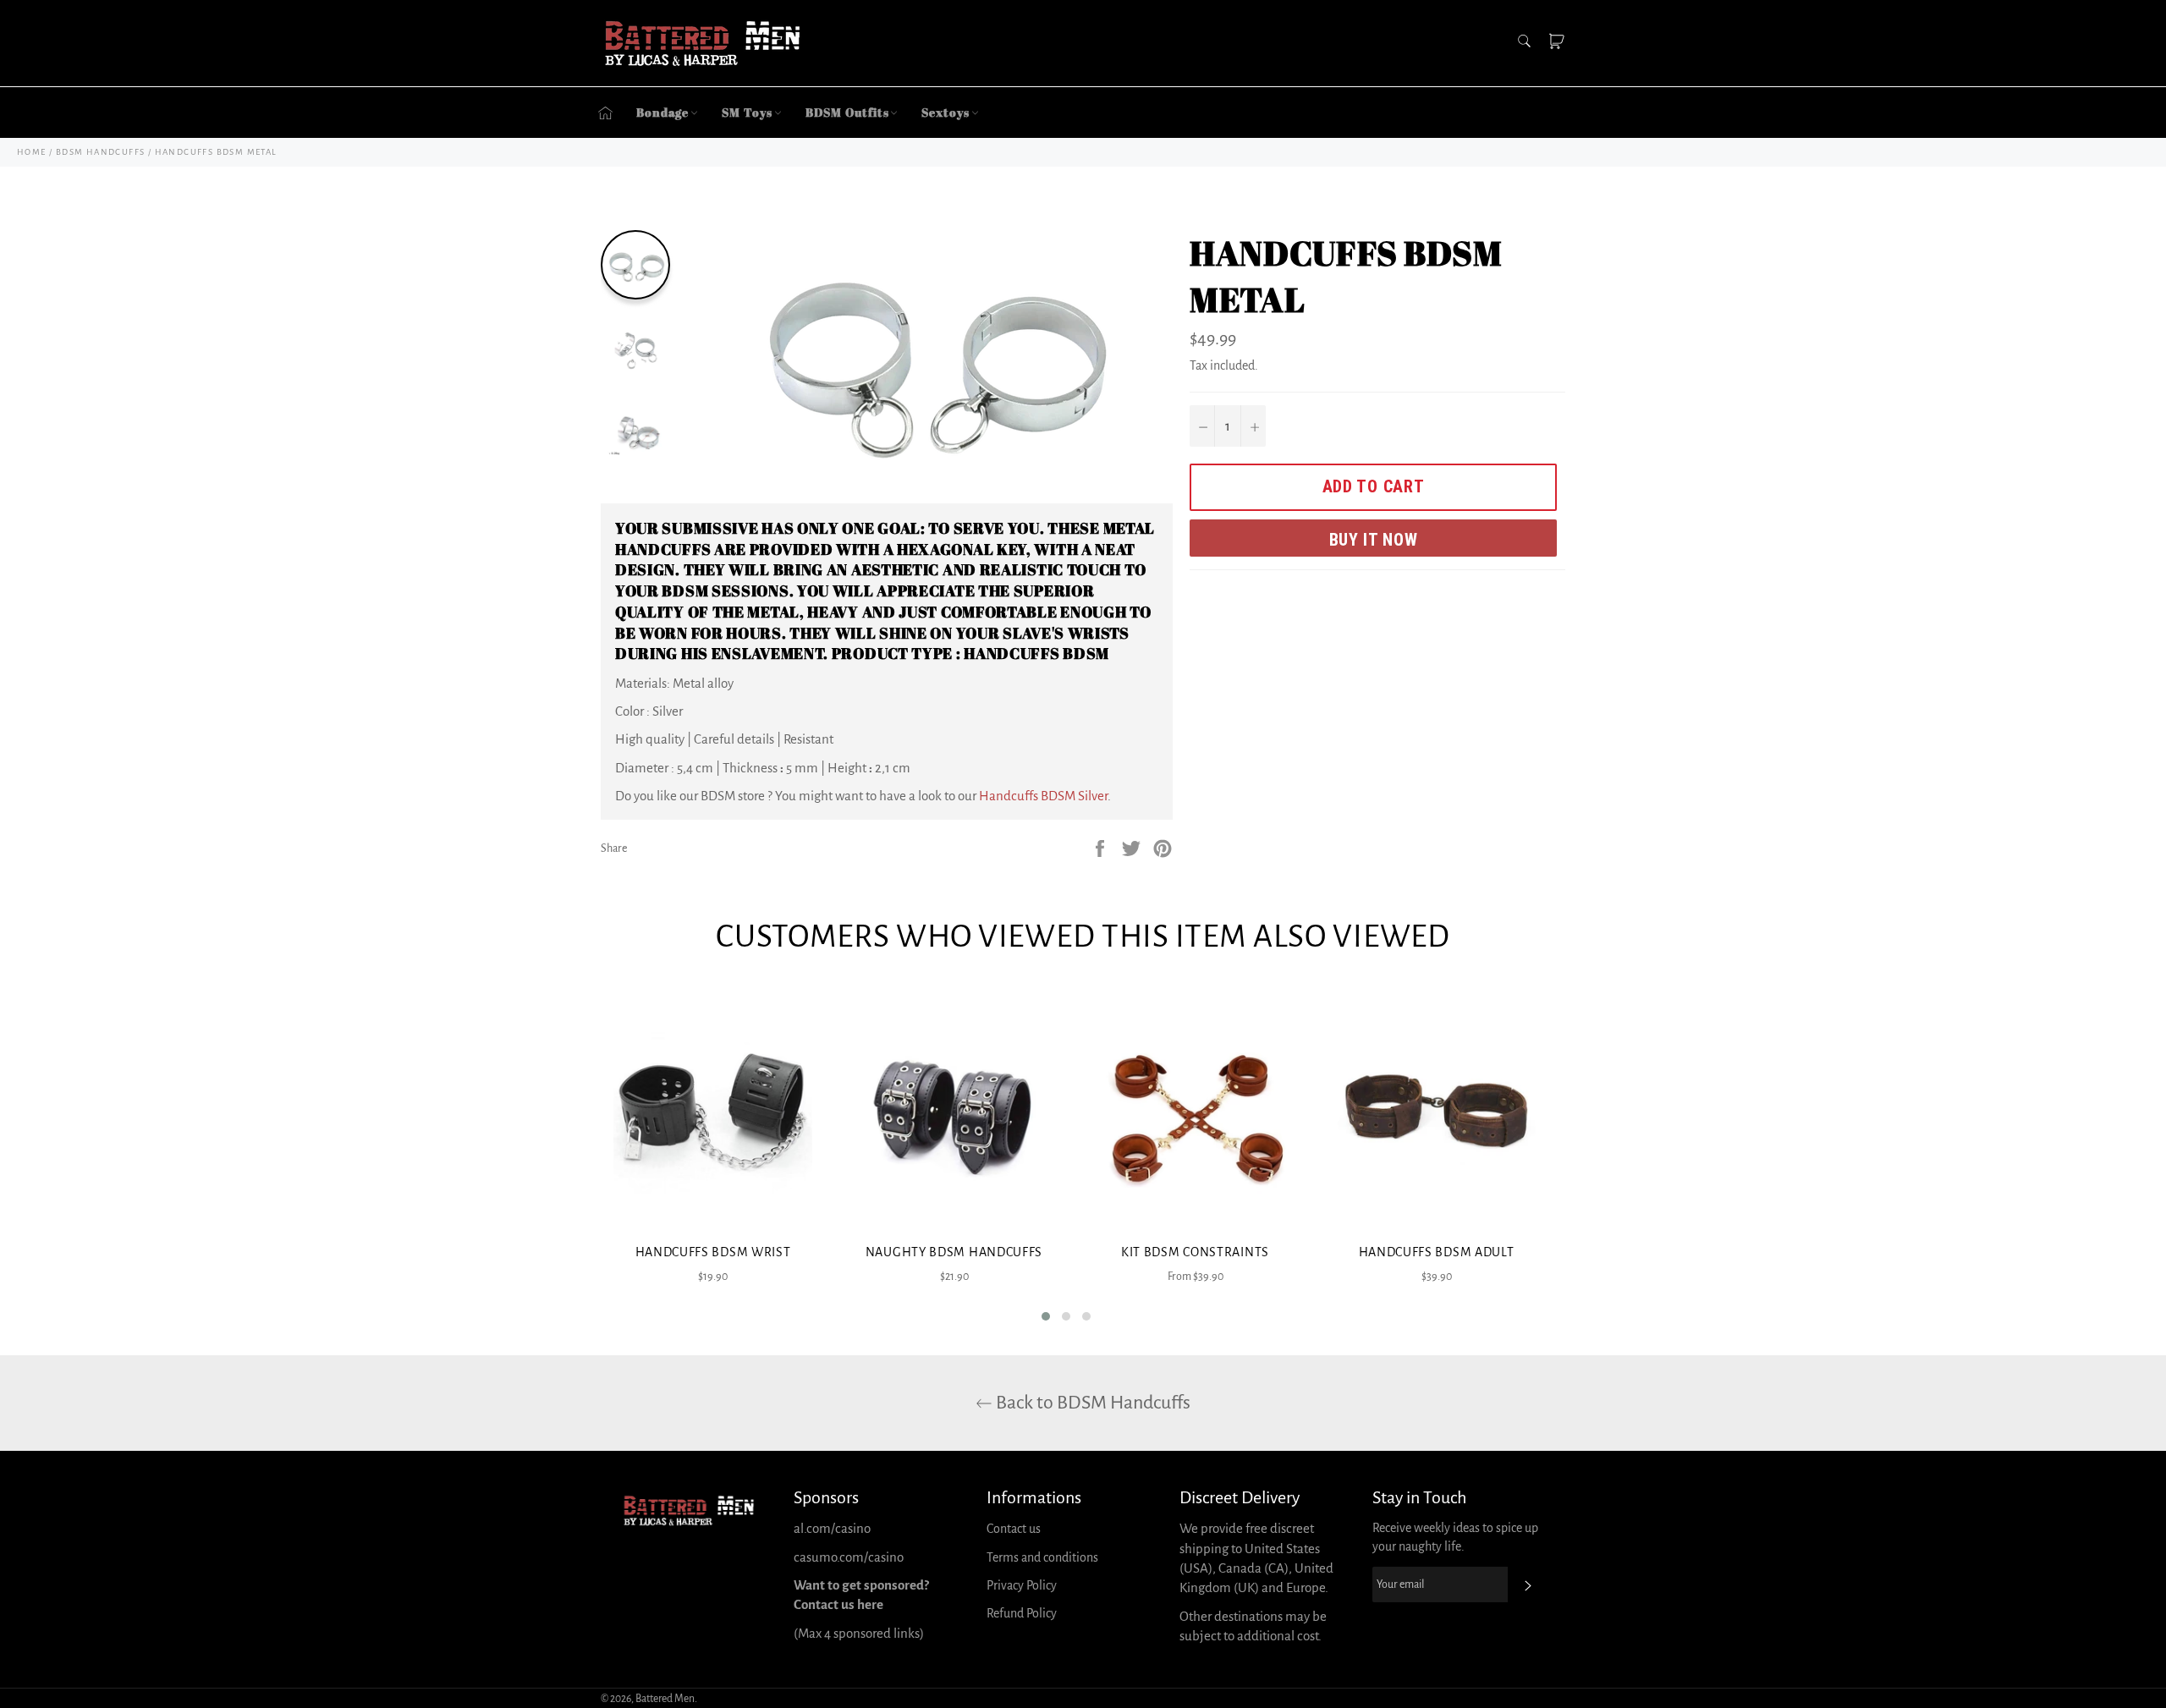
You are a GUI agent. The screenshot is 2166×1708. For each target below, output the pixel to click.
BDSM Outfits (847, 112)
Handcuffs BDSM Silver (1043, 796)
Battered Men (665, 1699)
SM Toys (747, 112)
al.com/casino (832, 1528)
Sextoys (945, 112)
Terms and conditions (1042, 1557)
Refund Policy (1022, 1613)
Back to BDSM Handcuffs (1091, 1403)
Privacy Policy (1022, 1585)
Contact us (1014, 1529)
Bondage (662, 112)
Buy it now (1374, 540)
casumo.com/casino (849, 1557)
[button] (1046, 1316)
